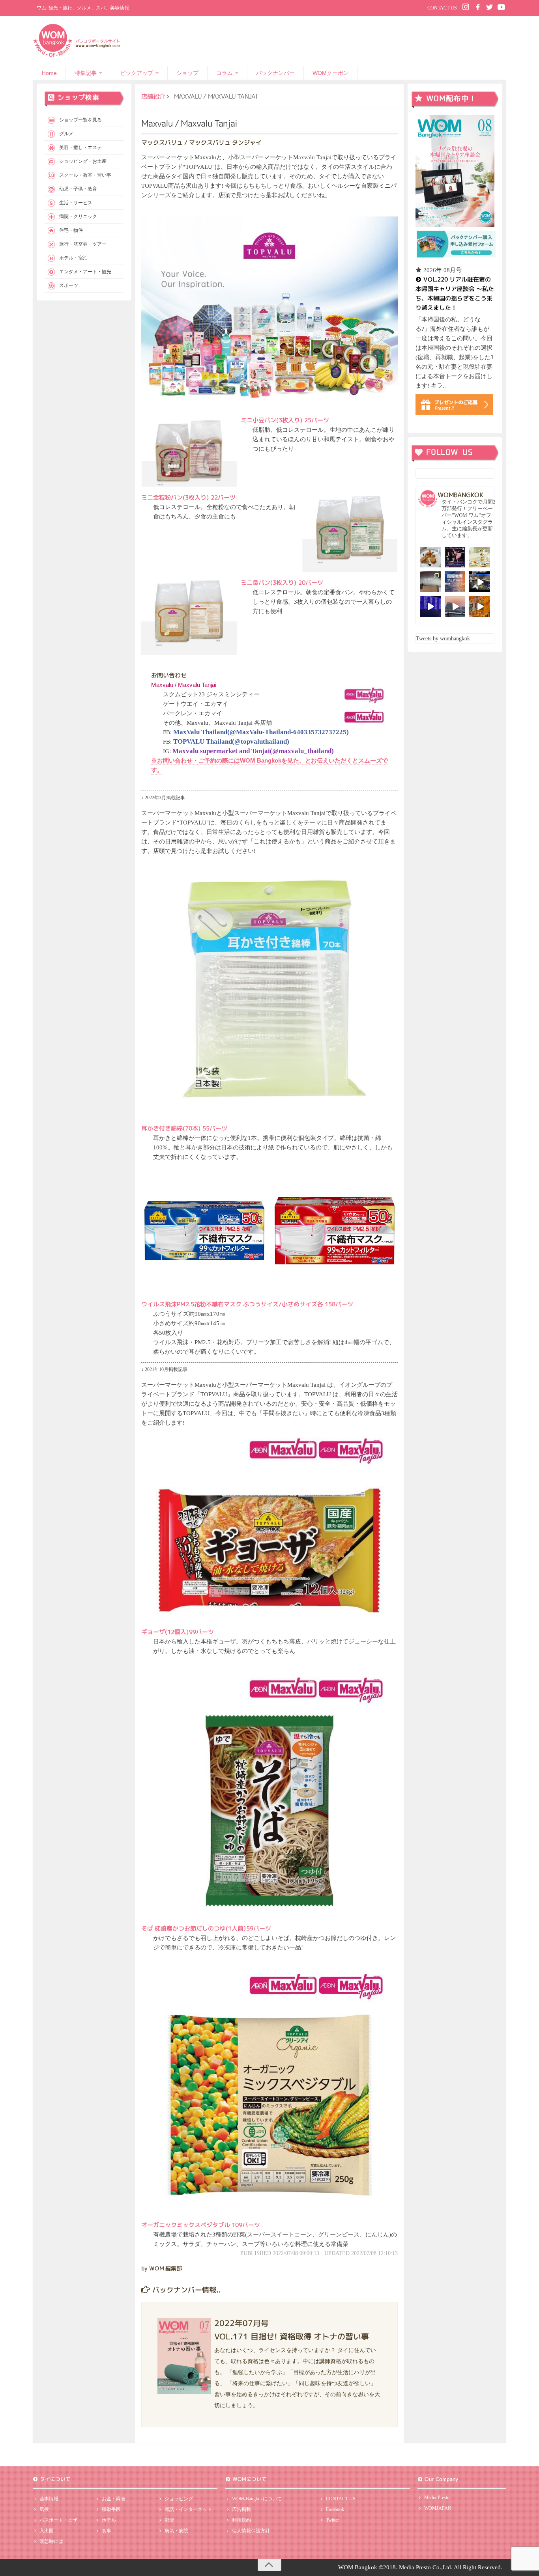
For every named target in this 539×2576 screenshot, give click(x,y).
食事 (107, 2531)
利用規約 (241, 2520)
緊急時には (51, 2541)
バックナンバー (275, 73)
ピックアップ (137, 73)
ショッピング (179, 2499)
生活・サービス (76, 203)
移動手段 (111, 2509)
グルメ (66, 134)
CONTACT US (442, 8)
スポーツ (69, 285)
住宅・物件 (71, 230)
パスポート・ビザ (58, 2520)
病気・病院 (176, 2531)
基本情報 (49, 2499)
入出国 (47, 2531)
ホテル (109, 2520)
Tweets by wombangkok (443, 639)
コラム (225, 73)
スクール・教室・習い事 (85, 175)
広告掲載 (241, 2509)
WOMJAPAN (438, 2508)
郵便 (169, 2520)
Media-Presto (437, 2498)
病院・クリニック (78, 216)
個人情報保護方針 (251, 2531)
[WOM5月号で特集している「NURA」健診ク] (430, 582)
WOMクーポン (331, 73)
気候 (44, 2509)
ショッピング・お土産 (83, 161)
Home (49, 73)
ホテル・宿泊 (73, 258)
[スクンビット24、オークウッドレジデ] (480, 607)
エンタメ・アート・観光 (85, 272)
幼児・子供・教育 (78, 189)
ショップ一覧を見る (80, 120)
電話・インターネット (188, 2509)
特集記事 (86, 73)
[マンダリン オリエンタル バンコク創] (480, 557)
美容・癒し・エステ (80, 147)
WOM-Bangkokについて (257, 2499)
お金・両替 (114, 2499)
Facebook (335, 2509)
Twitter (332, 2520)
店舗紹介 (153, 96)
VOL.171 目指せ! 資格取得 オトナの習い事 (292, 2336)
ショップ (187, 73)
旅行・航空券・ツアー (83, 244)
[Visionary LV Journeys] (480, 582)
